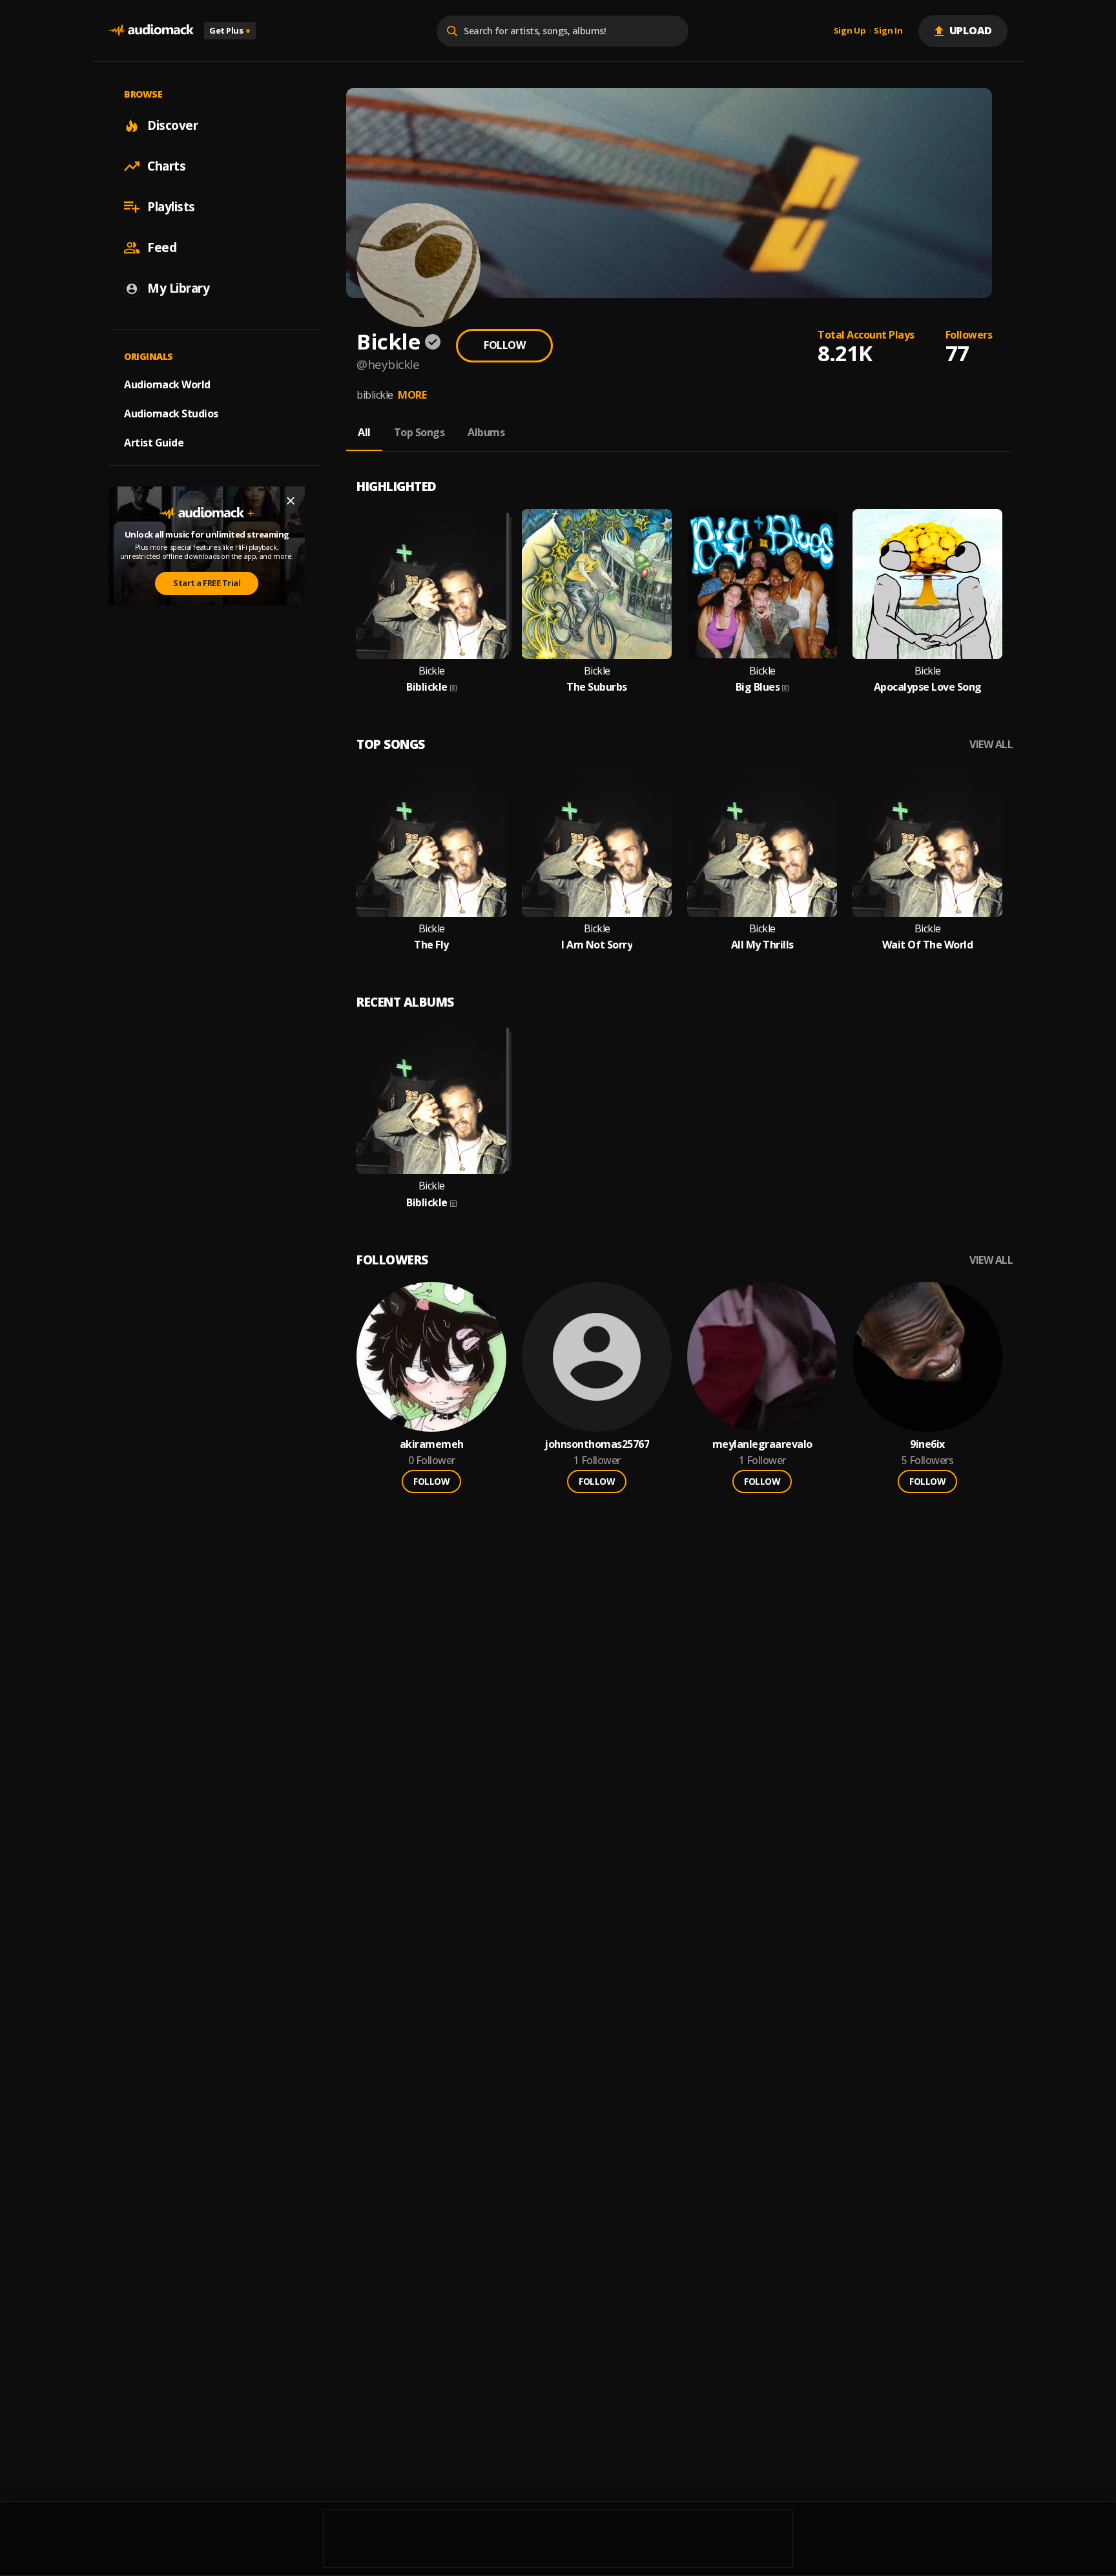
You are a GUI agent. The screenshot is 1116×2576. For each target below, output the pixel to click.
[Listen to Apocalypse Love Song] (927, 584)
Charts (166, 166)
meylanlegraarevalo (762, 1444)
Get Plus (230, 30)
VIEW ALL (991, 745)
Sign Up (850, 31)
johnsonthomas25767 (597, 1444)
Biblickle (427, 687)
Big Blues (758, 687)
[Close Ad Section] (291, 501)
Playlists (171, 207)
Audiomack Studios (171, 414)
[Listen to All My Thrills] (762, 842)
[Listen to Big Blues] (762, 584)
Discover (172, 125)
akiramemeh (432, 1444)
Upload (971, 30)
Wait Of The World (928, 945)
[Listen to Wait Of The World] (927, 842)
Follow (504, 345)
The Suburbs (597, 687)
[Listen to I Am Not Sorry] (597, 842)
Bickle (432, 671)
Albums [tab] (486, 432)
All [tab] (364, 432)
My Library (178, 288)
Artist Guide (154, 443)
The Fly (431, 945)
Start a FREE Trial (207, 583)
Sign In (888, 31)
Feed (162, 247)
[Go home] (151, 31)
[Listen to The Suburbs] (597, 584)
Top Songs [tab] (419, 432)
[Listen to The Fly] (431, 842)
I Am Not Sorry (597, 945)
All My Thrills (762, 945)
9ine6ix (927, 1444)
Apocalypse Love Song (928, 687)
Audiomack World (167, 384)
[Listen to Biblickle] (431, 584)
